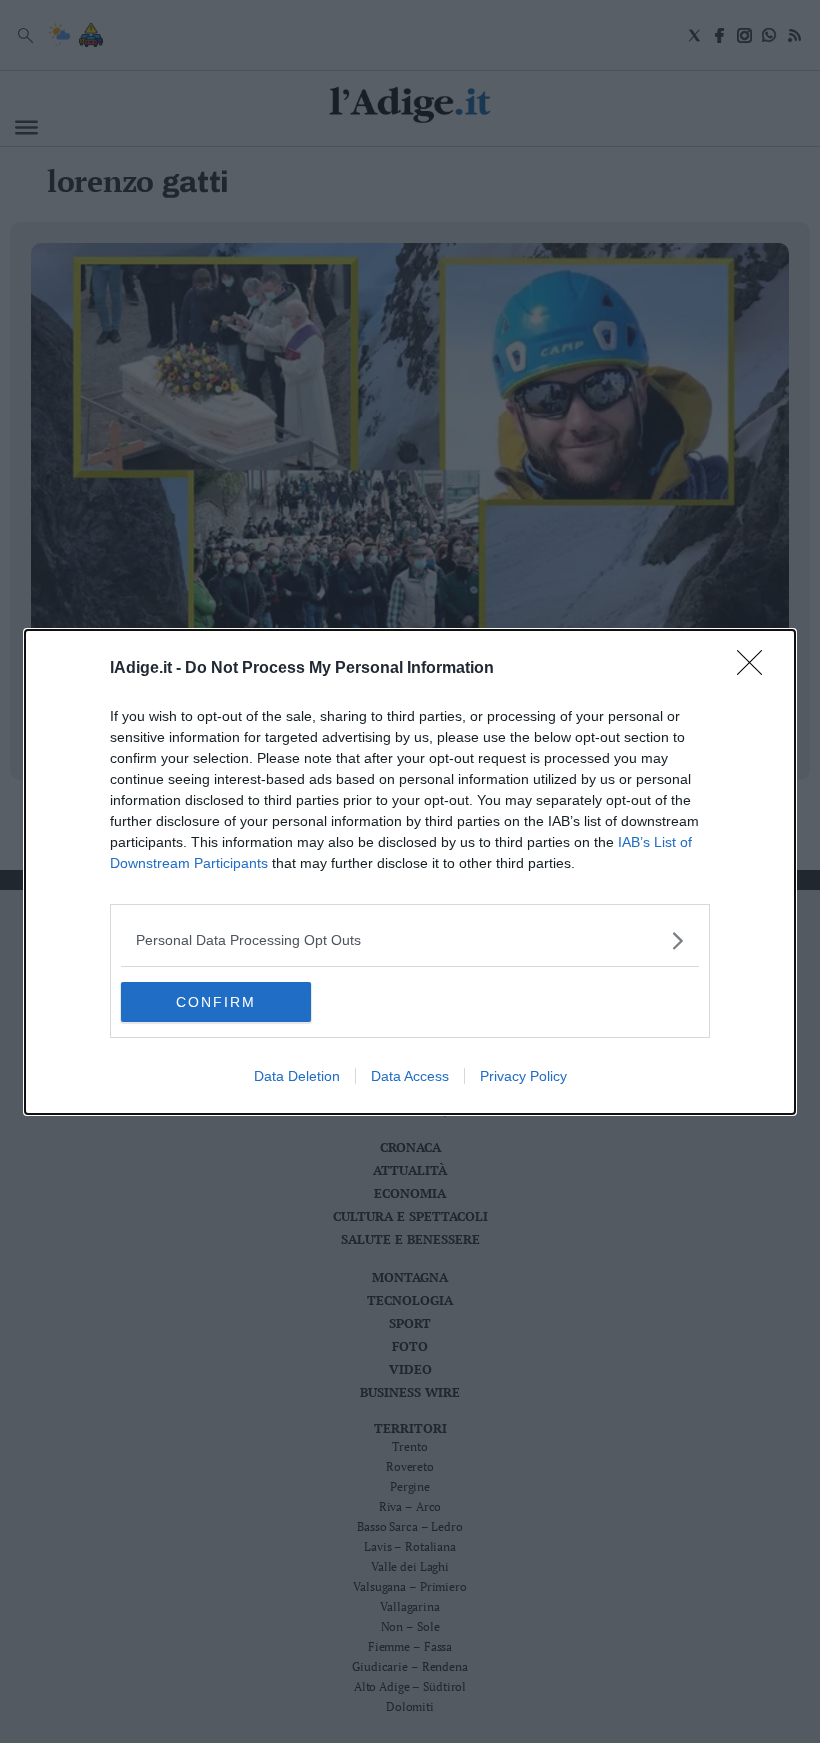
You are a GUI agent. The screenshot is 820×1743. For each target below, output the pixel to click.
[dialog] (410, 872)
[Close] (756, 669)
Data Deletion (297, 1076)
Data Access (410, 1076)
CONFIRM (216, 1002)
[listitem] (410, 940)
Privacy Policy (523, 1076)
